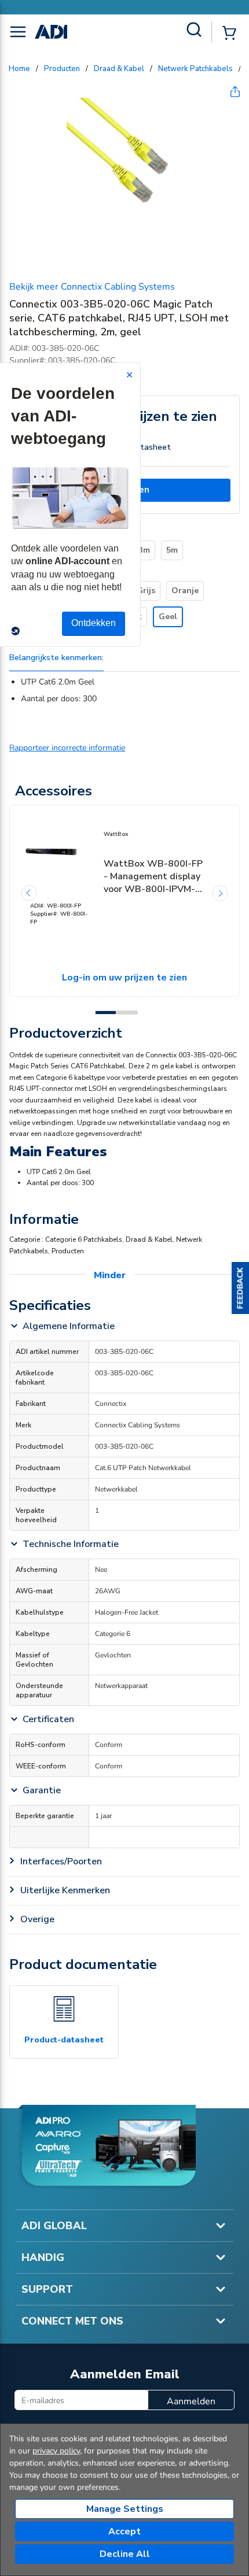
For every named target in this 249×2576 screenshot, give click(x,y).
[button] (240, 1288)
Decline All (125, 2554)
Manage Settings (125, 2509)
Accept (124, 2531)
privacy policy (56, 2451)
